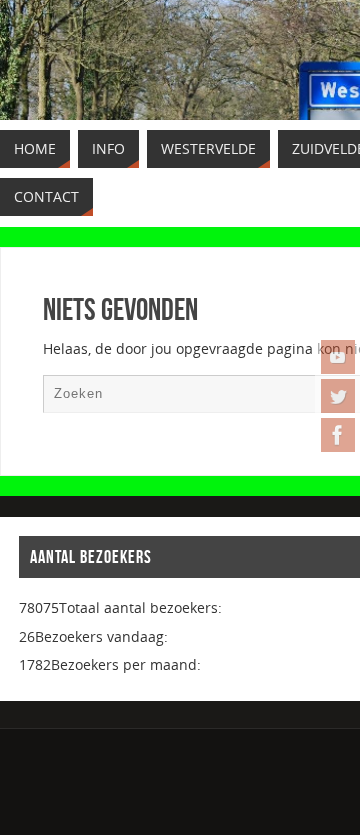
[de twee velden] (338, 435)
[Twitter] (338, 396)
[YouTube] (338, 357)
